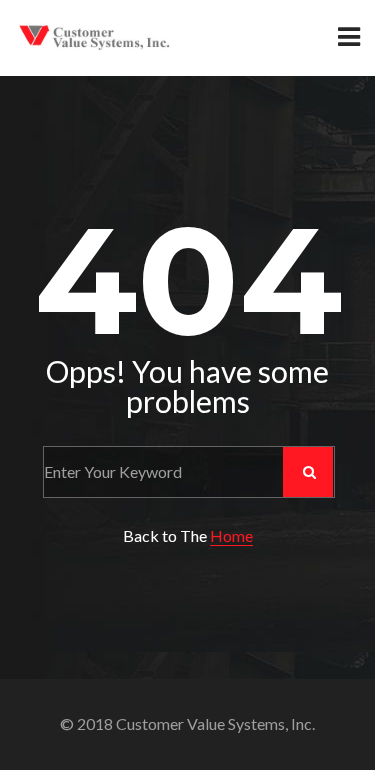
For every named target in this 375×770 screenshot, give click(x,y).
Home (231, 535)
